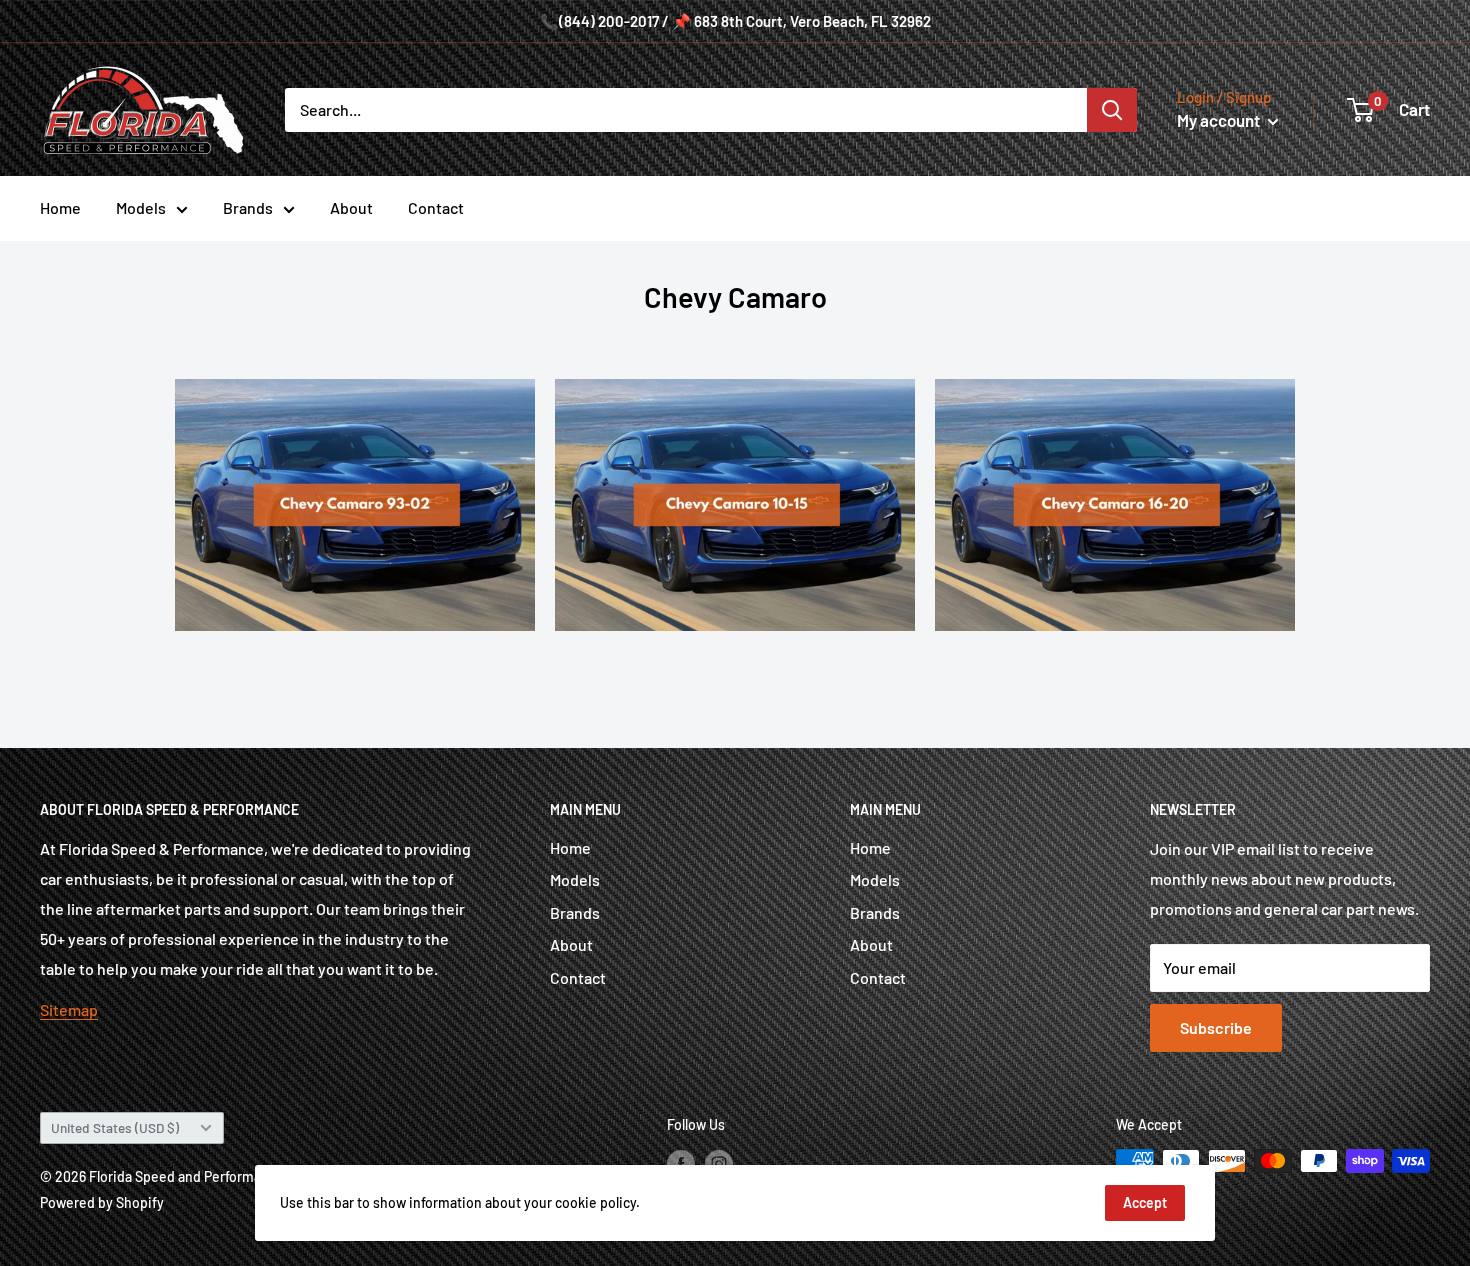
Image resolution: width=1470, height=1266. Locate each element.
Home (60, 207)
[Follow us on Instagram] (719, 1163)
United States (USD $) (115, 1127)
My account (1220, 120)
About (351, 207)
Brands (248, 207)
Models (141, 207)
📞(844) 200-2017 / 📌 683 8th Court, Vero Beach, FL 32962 (735, 21)
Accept (1145, 1202)
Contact (436, 207)
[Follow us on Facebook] (681, 1163)
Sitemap (69, 1009)
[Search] (1112, 110)
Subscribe (1216, 1027)
